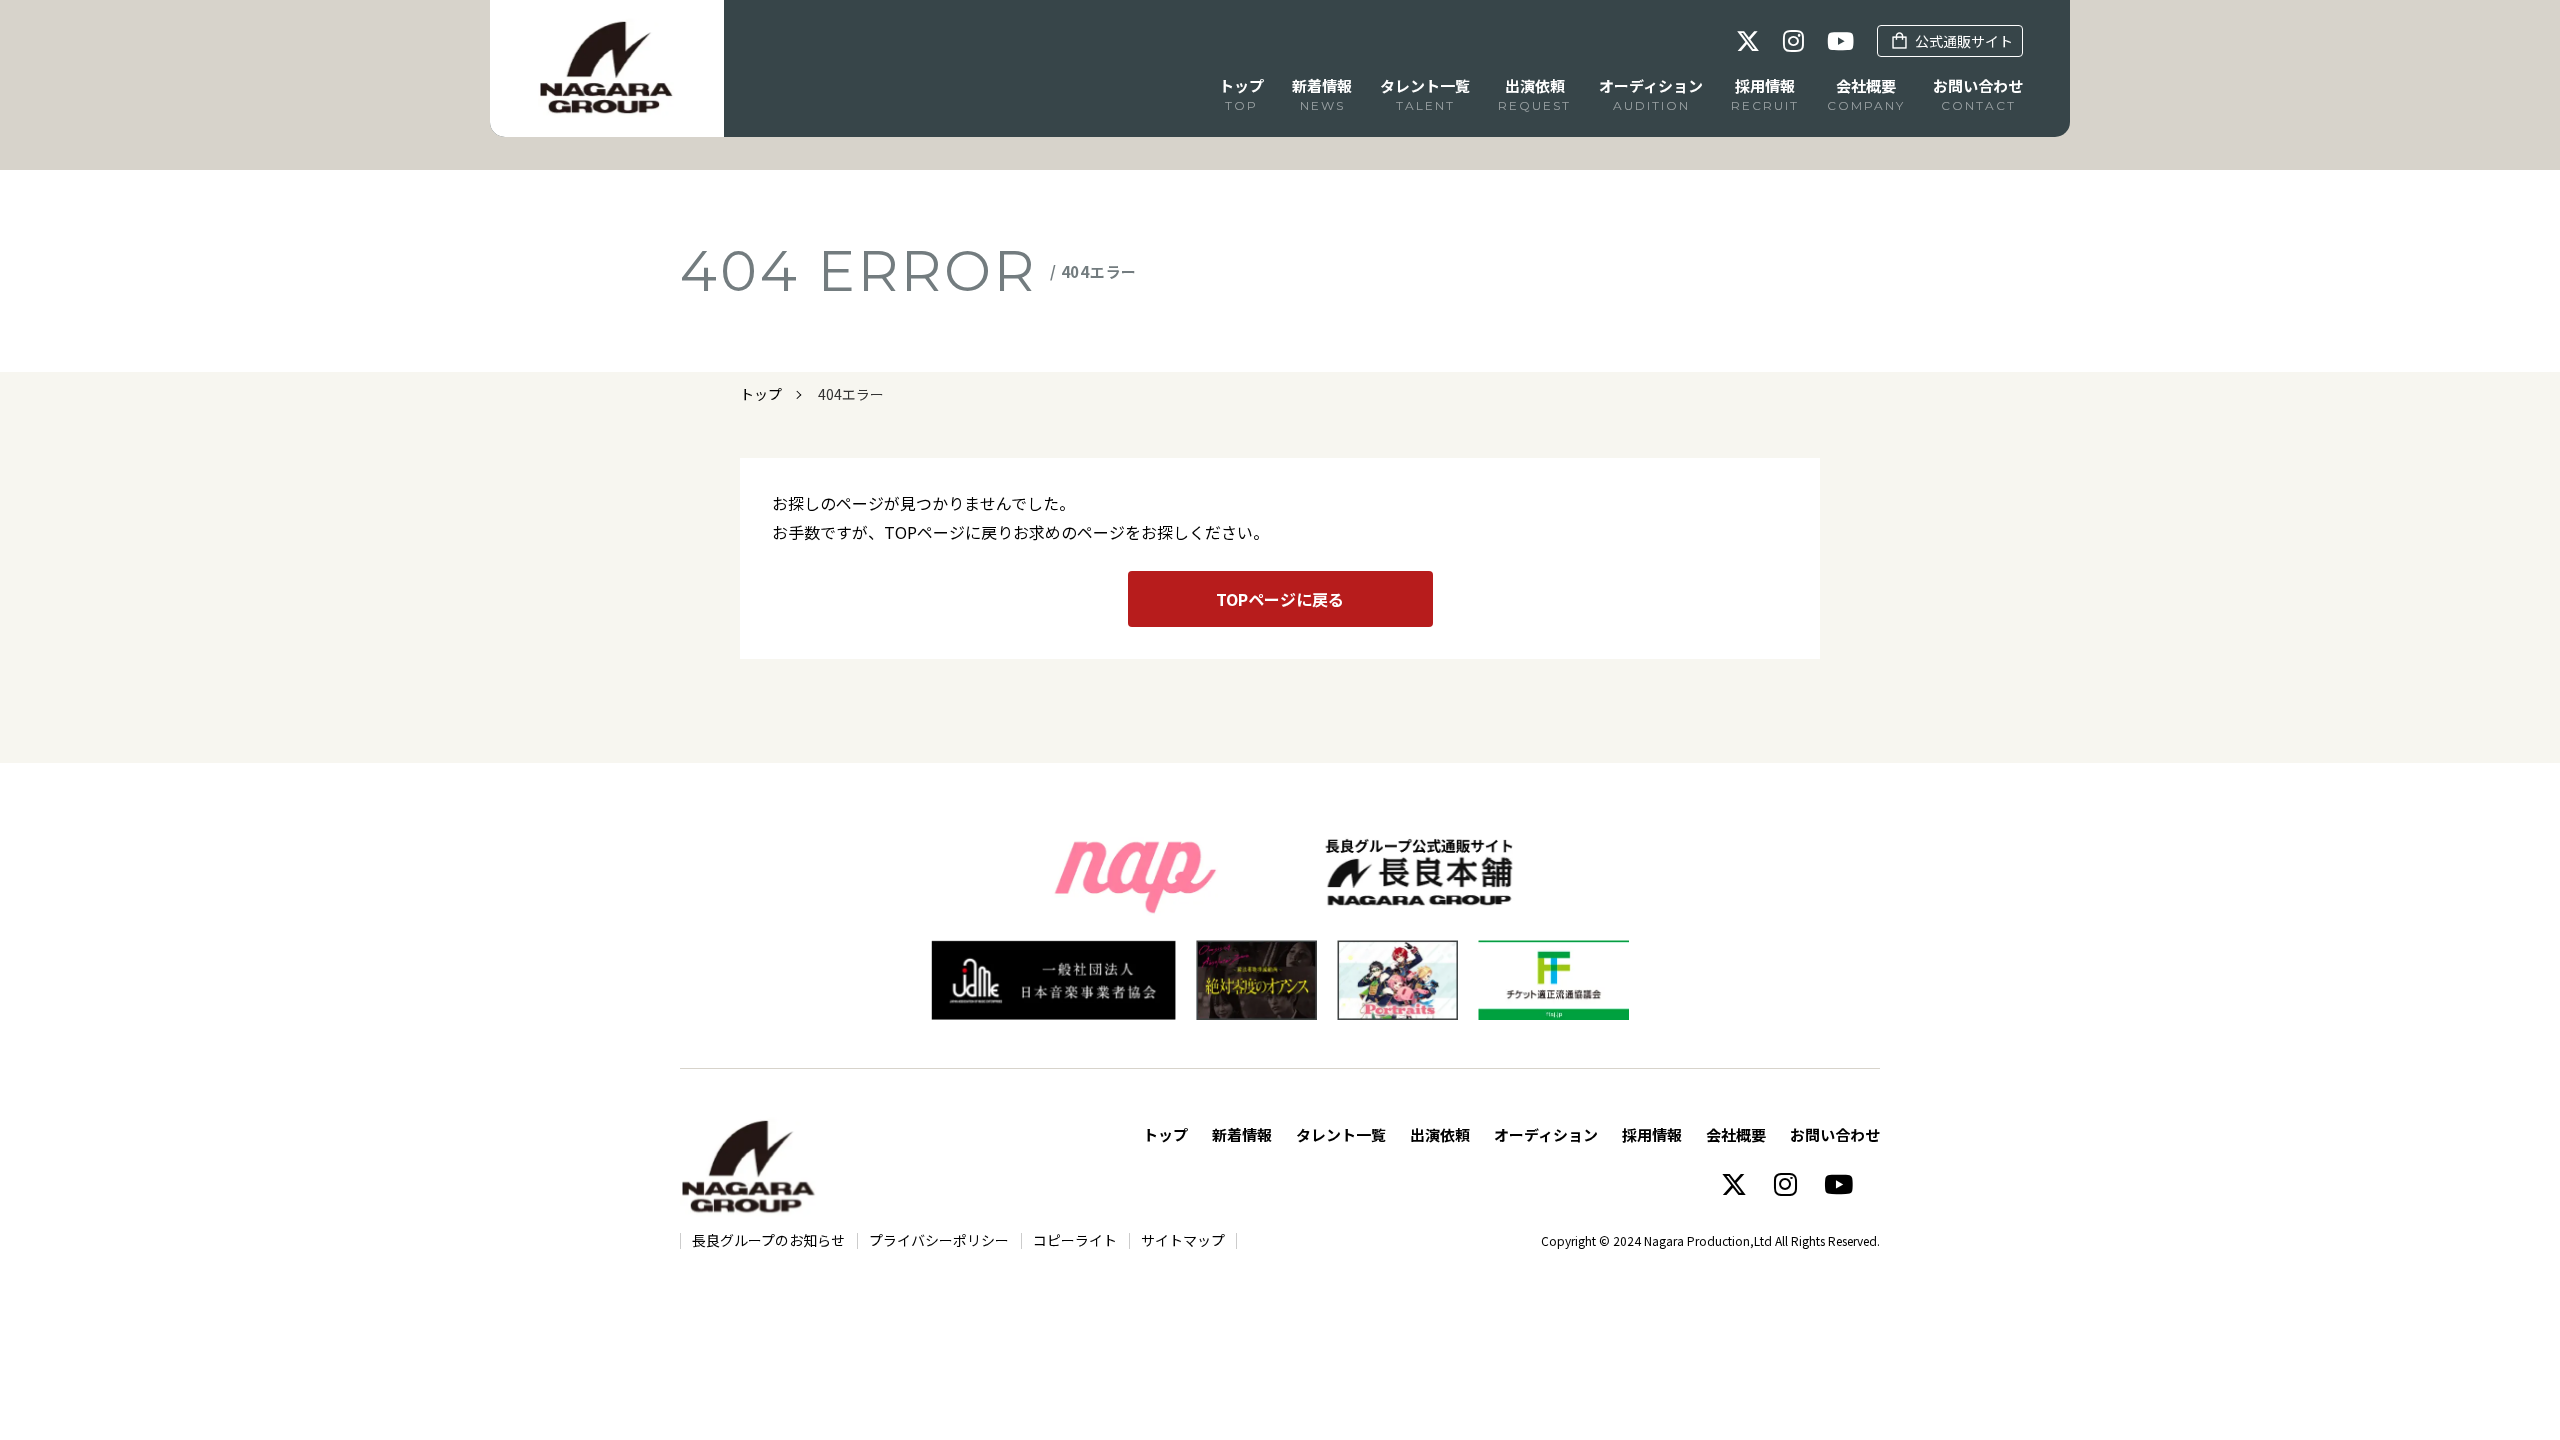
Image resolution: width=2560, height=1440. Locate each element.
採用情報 (1652, 1134)
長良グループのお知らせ (768, 1240)
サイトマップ (1183, 1240)
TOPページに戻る (1280, 599)
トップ (761, 394)
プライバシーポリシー (939, 1240)
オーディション (1546, 1134)
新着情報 (1242, 1134)
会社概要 (1736, 1134)
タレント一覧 (1341, 1134)
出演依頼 (1440, 1134)
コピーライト (1075, 1240)
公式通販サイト (1964, 41)
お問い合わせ (1835, 1134)
